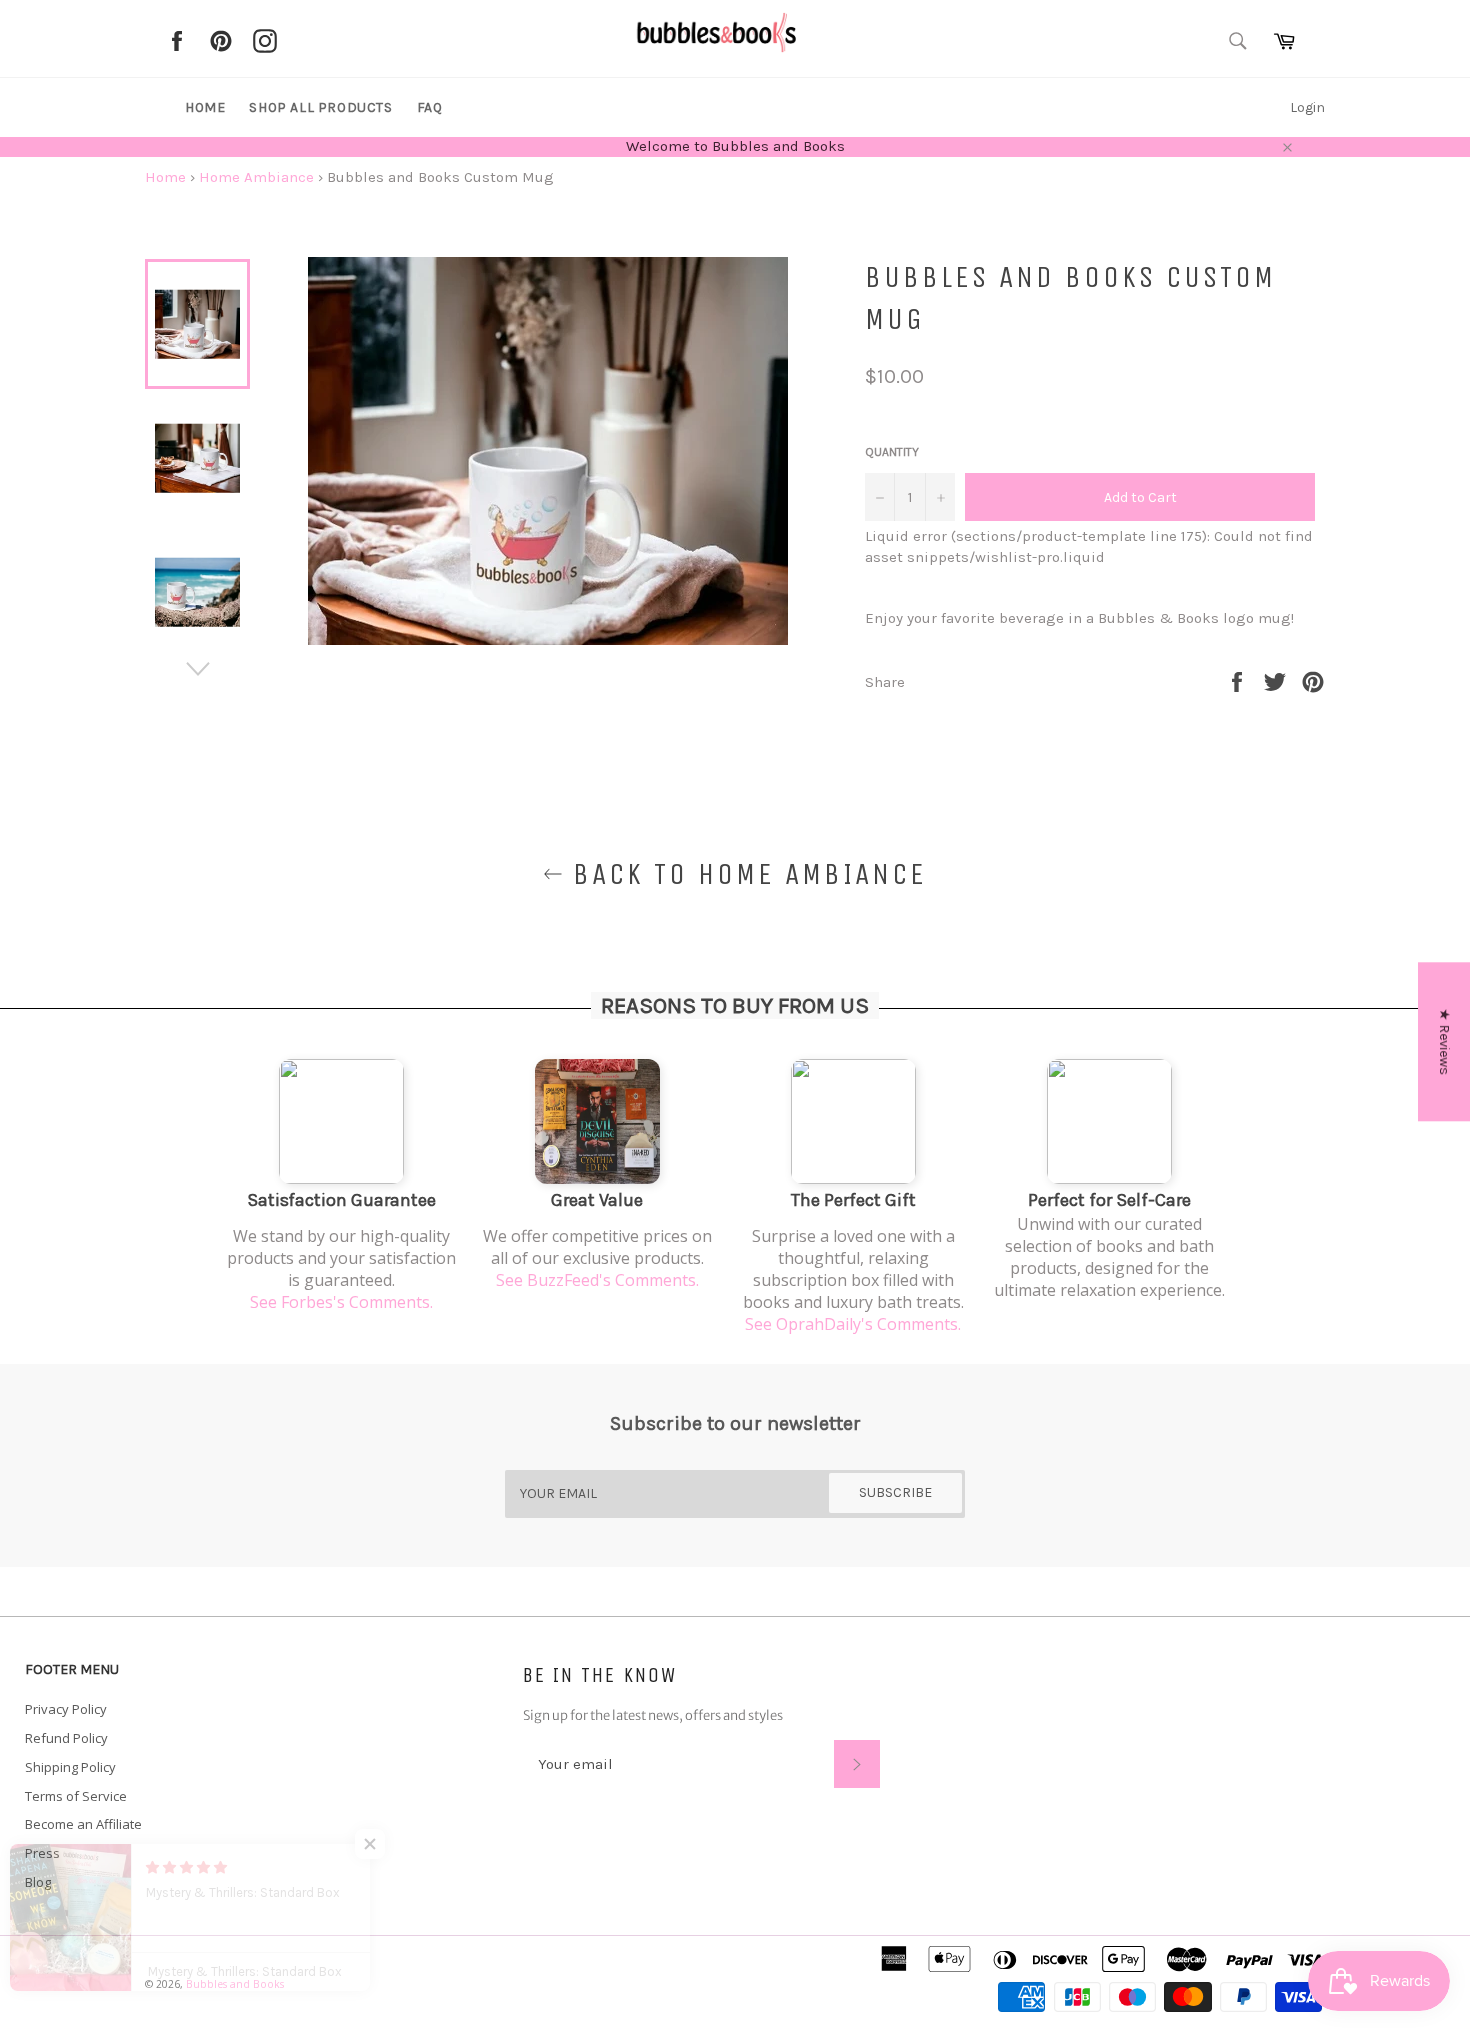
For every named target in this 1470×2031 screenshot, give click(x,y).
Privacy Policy (66, 1709)
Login (1307, 107)
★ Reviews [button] (1444, 1041)
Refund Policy (66, 1738)
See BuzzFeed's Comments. (597, 1280)
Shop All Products (320, 107)
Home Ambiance (256, 177)
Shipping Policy (70, 1767)
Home (205, 107)
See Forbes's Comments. (341, 1302)
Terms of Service (76, 1796)
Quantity (892, 452)
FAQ (430, 107)
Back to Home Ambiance (745, 874)
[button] (400, 1844)
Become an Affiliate (83, 1824)
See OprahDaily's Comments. (853, 1324)
